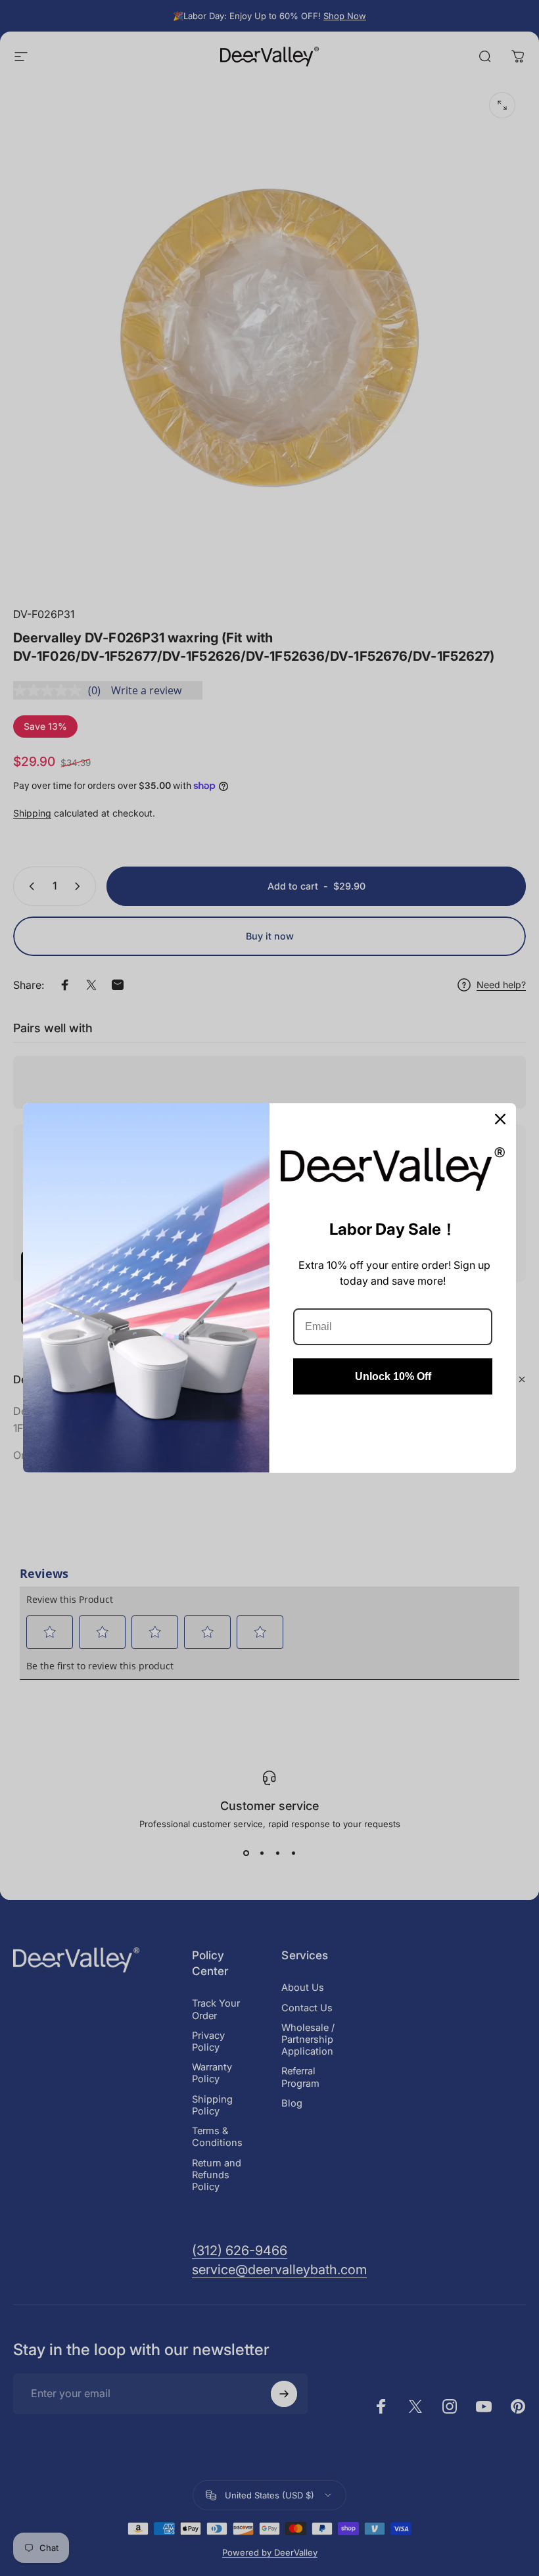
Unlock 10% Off (393, 1376)
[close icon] (500, 1119)
